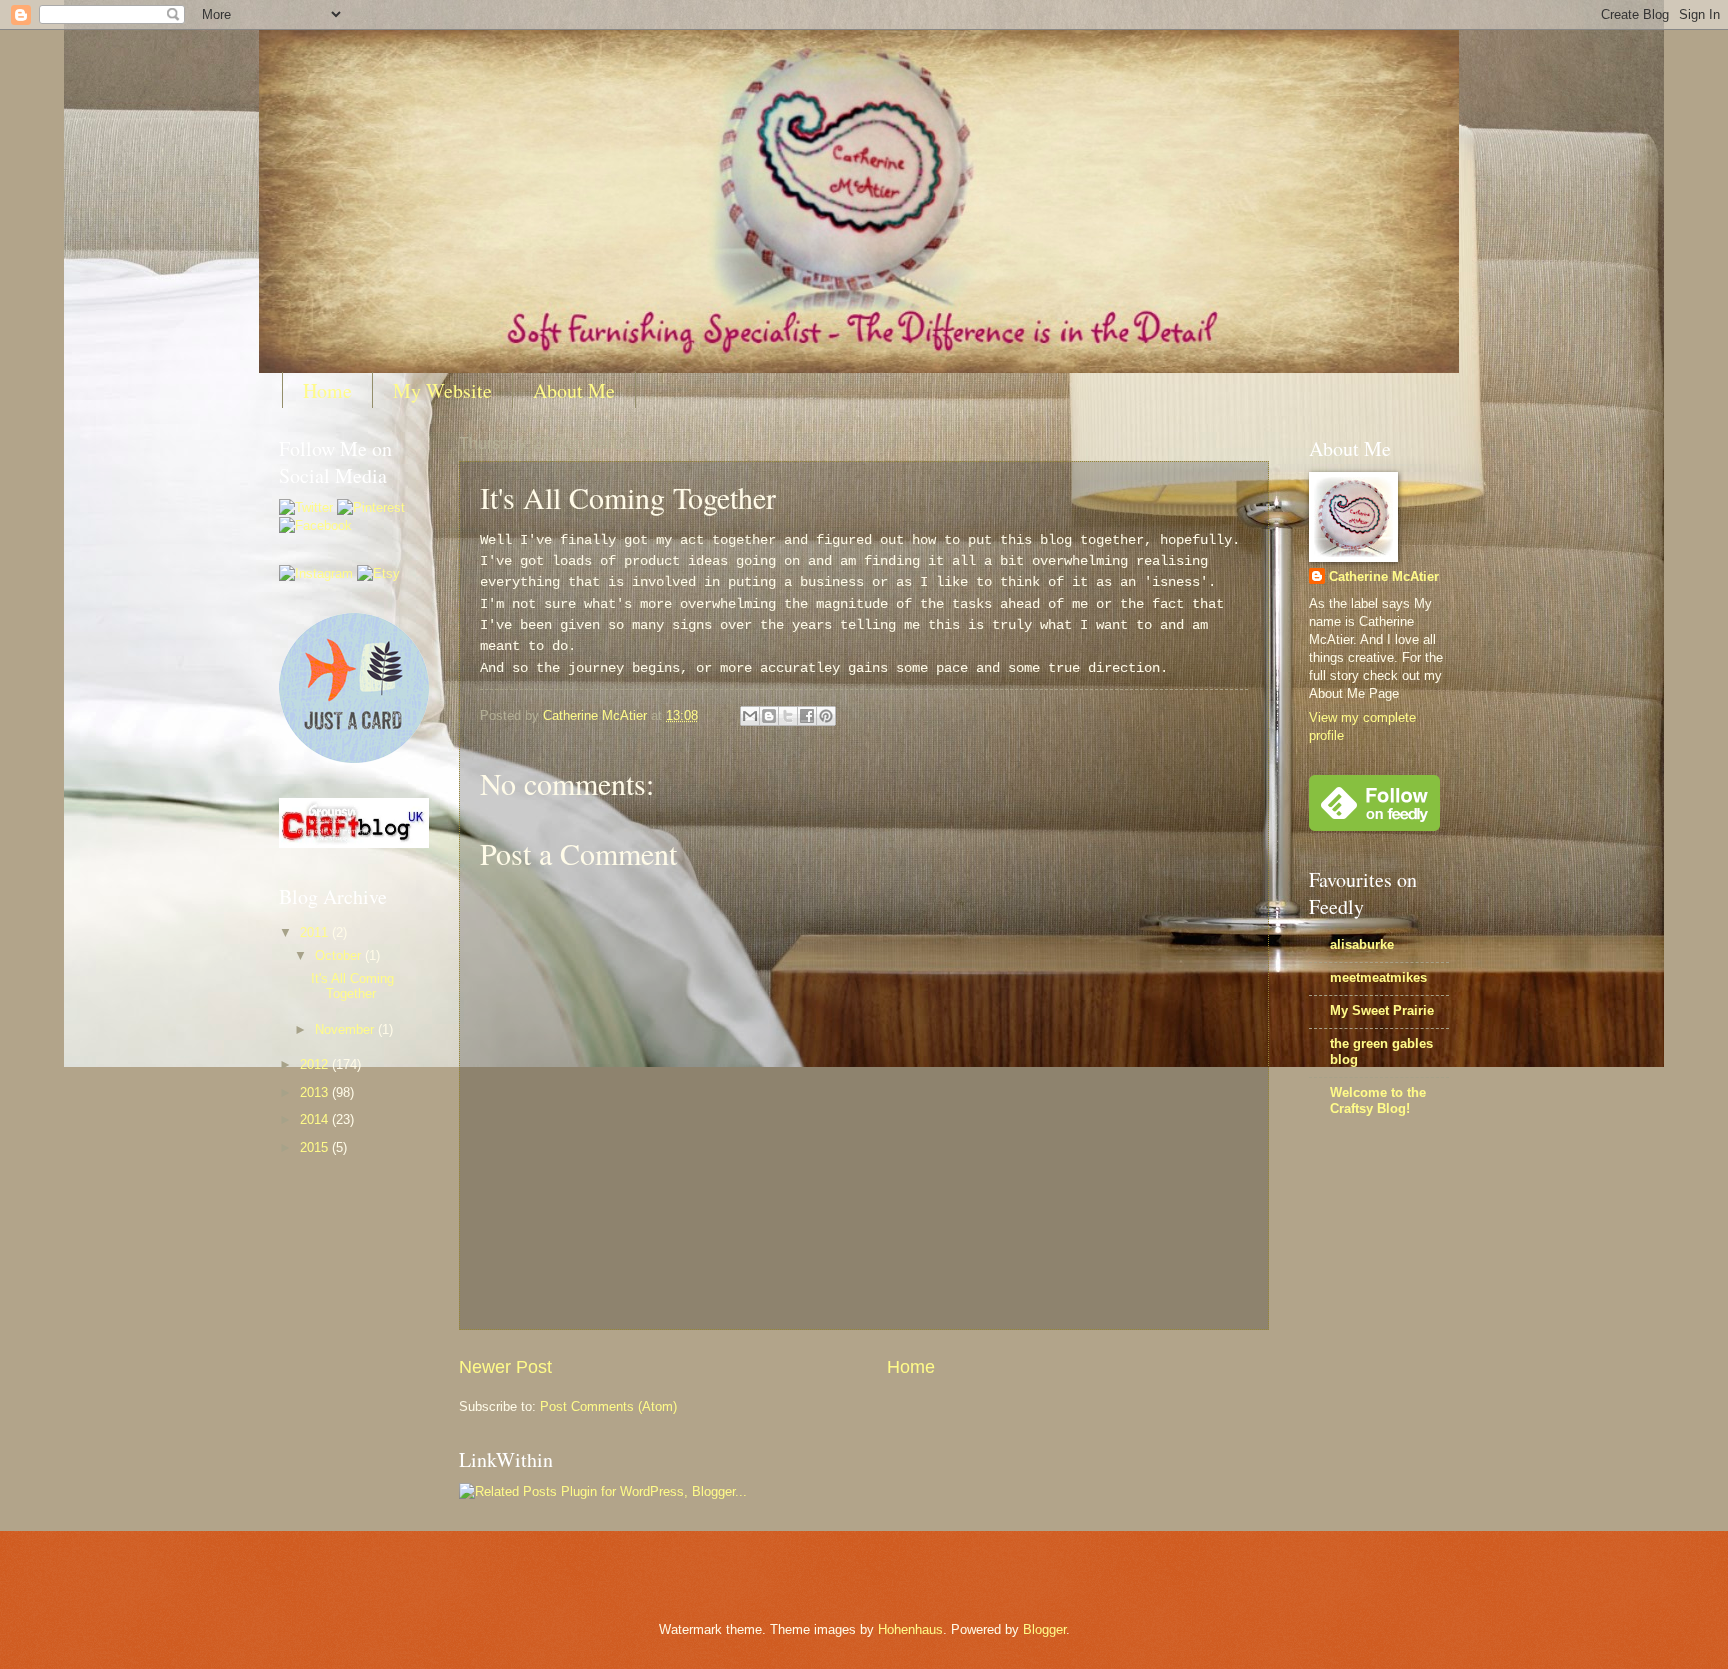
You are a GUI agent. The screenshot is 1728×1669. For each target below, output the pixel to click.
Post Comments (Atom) (608, 1406)
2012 (316, 1064)
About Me (574, 390)
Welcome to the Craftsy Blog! (1378, 1100)
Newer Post (505, 1367)
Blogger (1044, 1629)
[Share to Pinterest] (826, 716)
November (346, 1029)
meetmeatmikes (1378, 977)
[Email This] (750, 716)
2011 (316, 932)
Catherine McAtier (1384, 576)
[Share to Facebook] (807, 716)
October (340, 955)
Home (327, 390)
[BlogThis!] (769, 716)
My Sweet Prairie (1382, 1010)
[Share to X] (788, 716)
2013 (316, 1092)
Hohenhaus (910, 1629)
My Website (442, 390)
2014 (316, 1119)
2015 (316, 1147)
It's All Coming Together (352, 986)
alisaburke (1362, 944)
